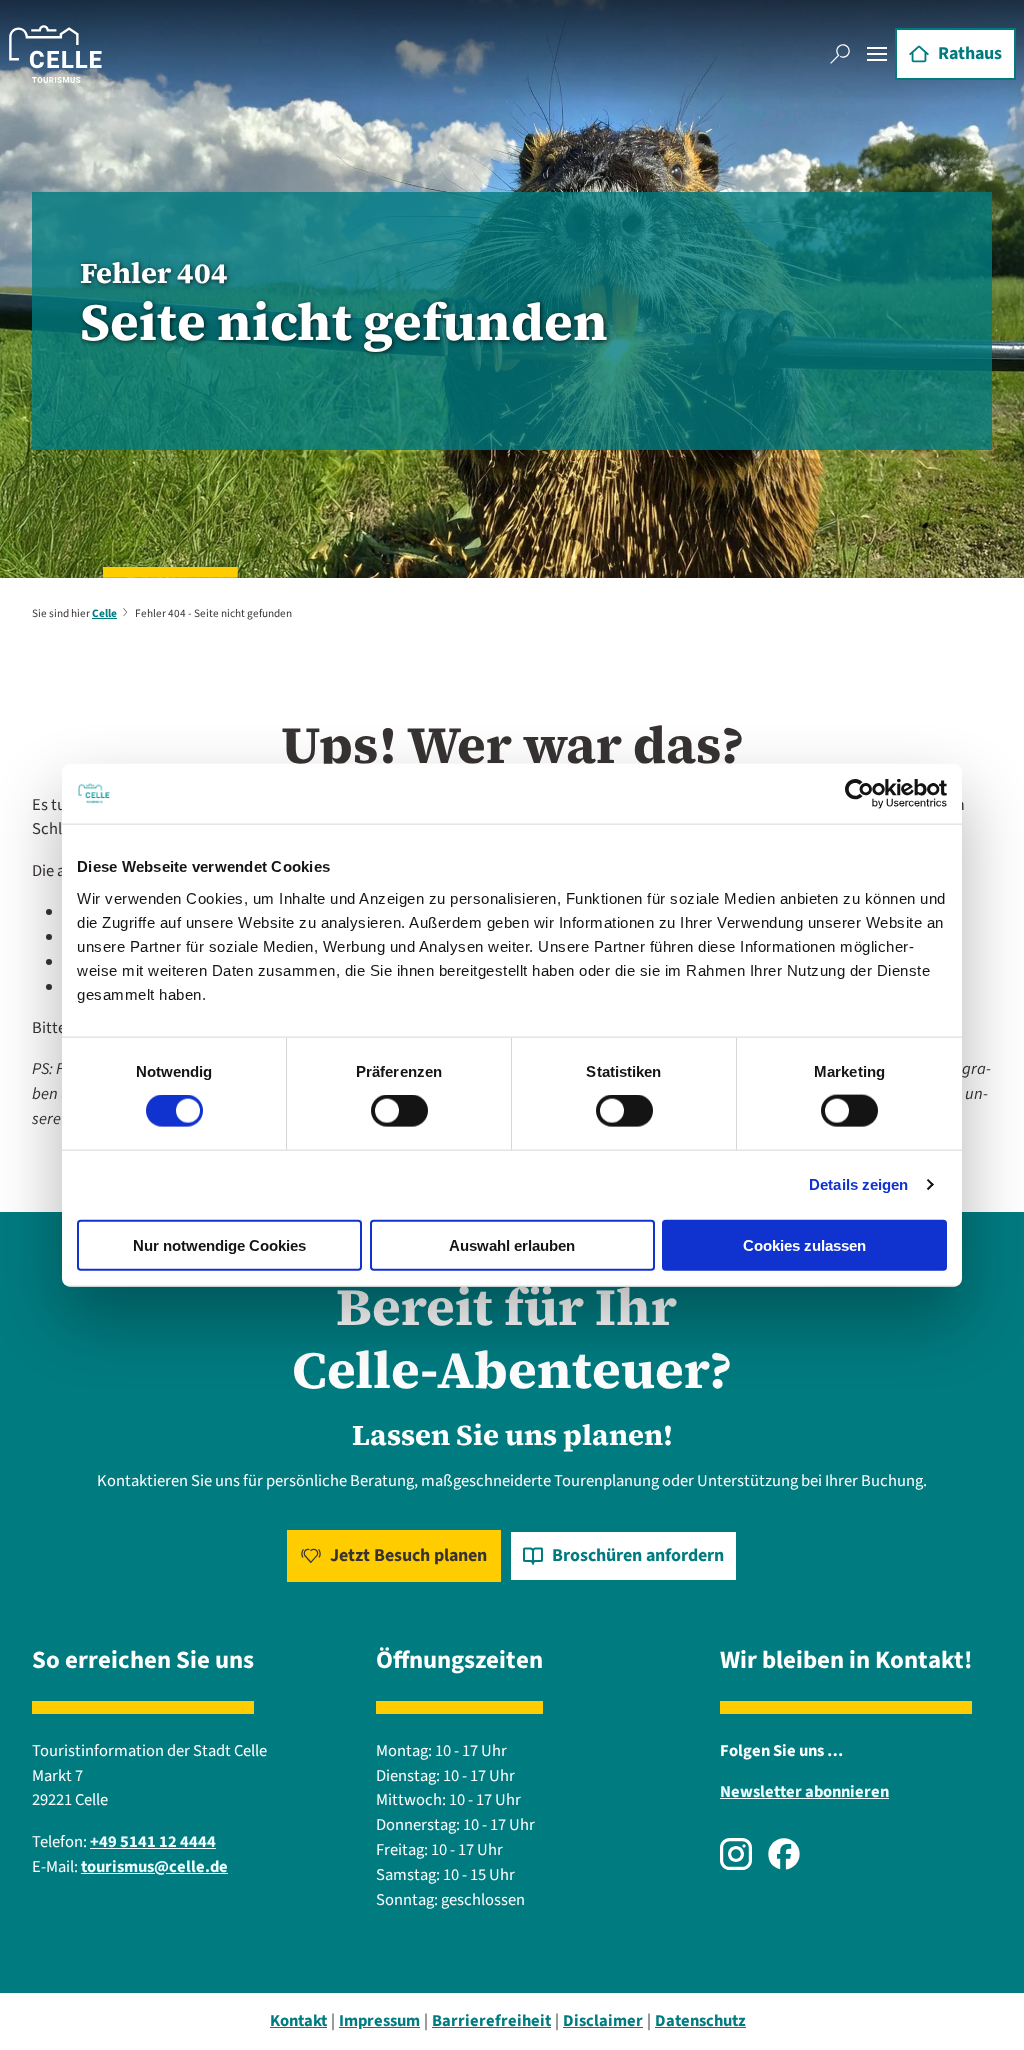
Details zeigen (858, 1184)
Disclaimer (603, 2021)
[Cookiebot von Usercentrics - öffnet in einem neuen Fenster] (859, 794)
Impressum (379, 2021)
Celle (104, 613)
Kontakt (298, 2021)
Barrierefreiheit (491, 2021)
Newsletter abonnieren (804, 1792)
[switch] (399, 1111)
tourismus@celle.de (154, 1867)
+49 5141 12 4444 (153, 1842)
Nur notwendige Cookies (219, 1244)
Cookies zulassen (804, 1244)
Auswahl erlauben (512, 1244)
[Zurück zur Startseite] (55, 54)
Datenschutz (700, 2021)
